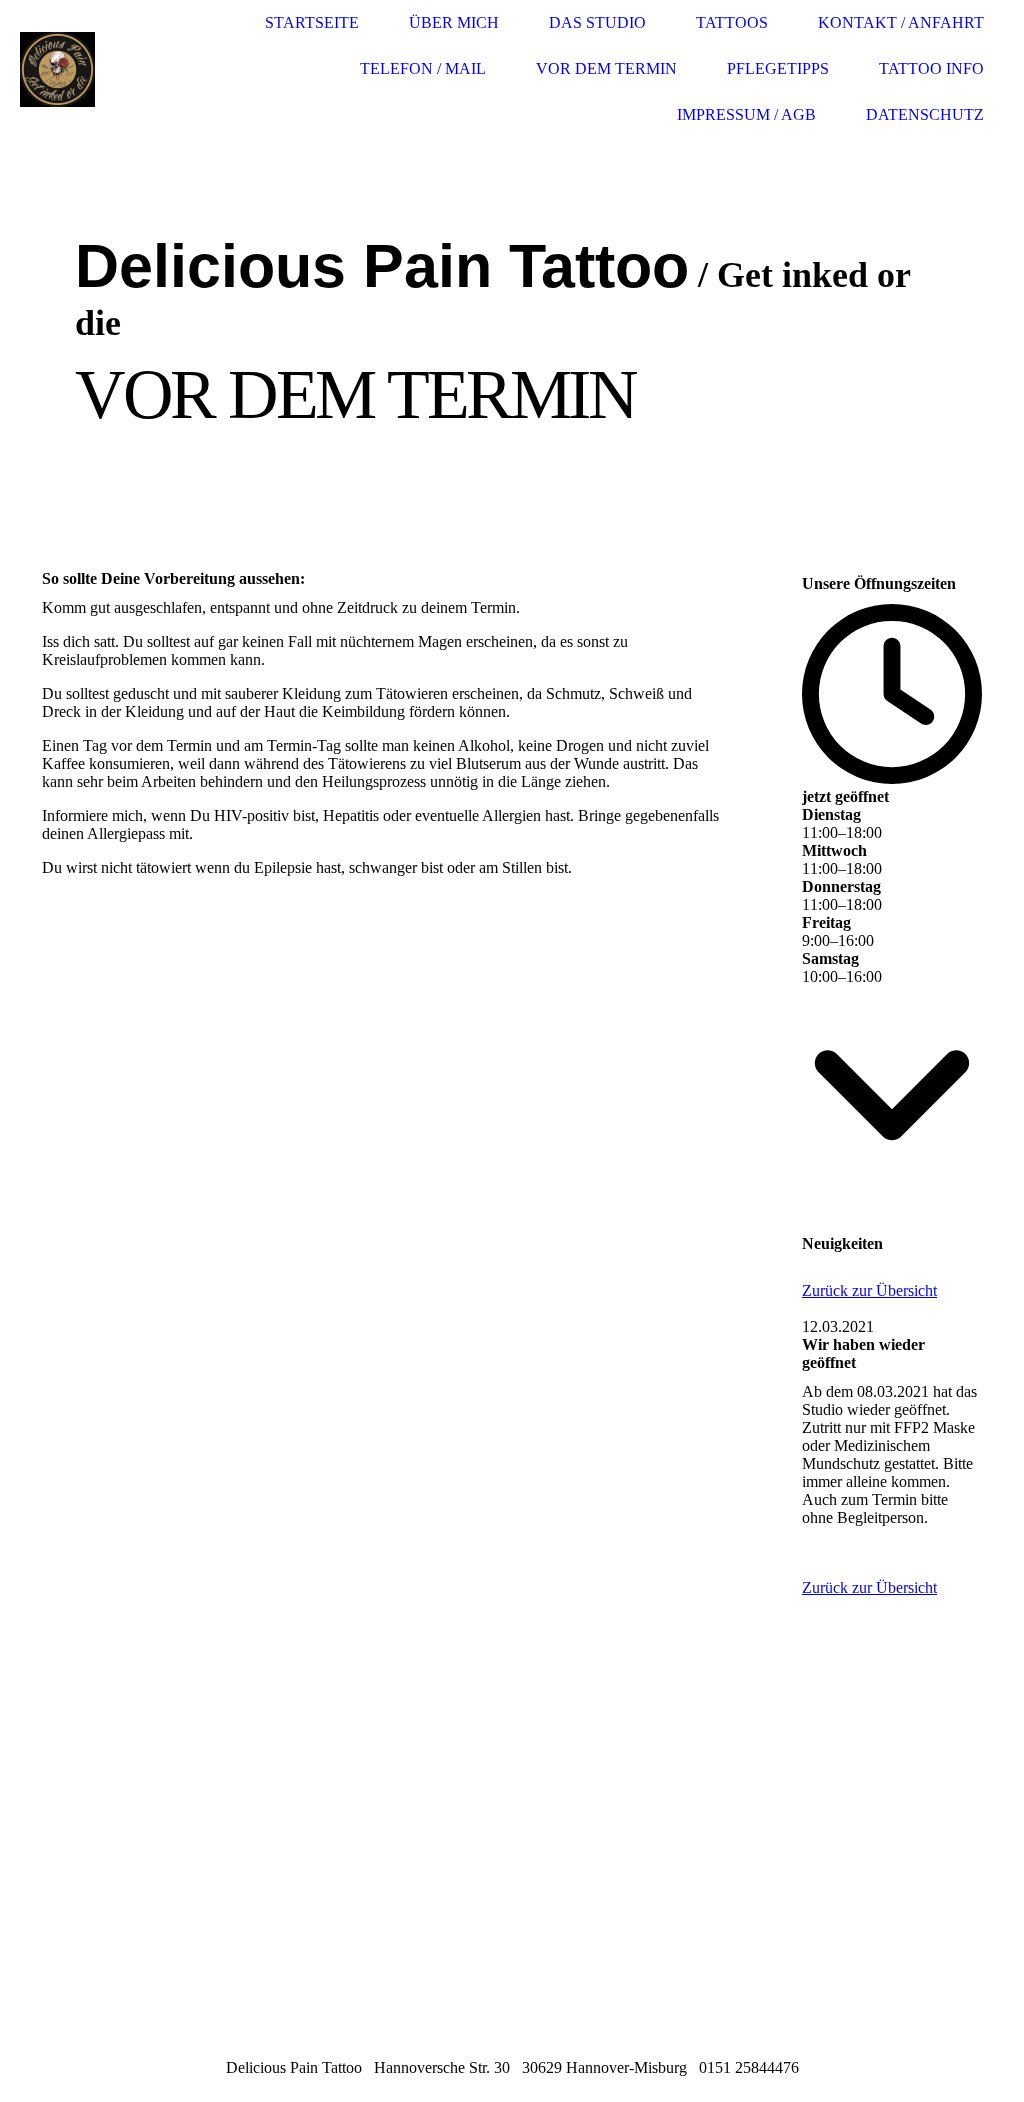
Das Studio (597, 22)
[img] (95, 69)
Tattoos (732, 22)
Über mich (454, 22)
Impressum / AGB (746, 114)
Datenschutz (925, 114)
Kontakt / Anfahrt (901, 22)
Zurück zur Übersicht (869, 1290)
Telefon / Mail (423, 68)
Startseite (312, 22)
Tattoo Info (931, 68)
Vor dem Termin (606, 68)
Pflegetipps (778, 68)
